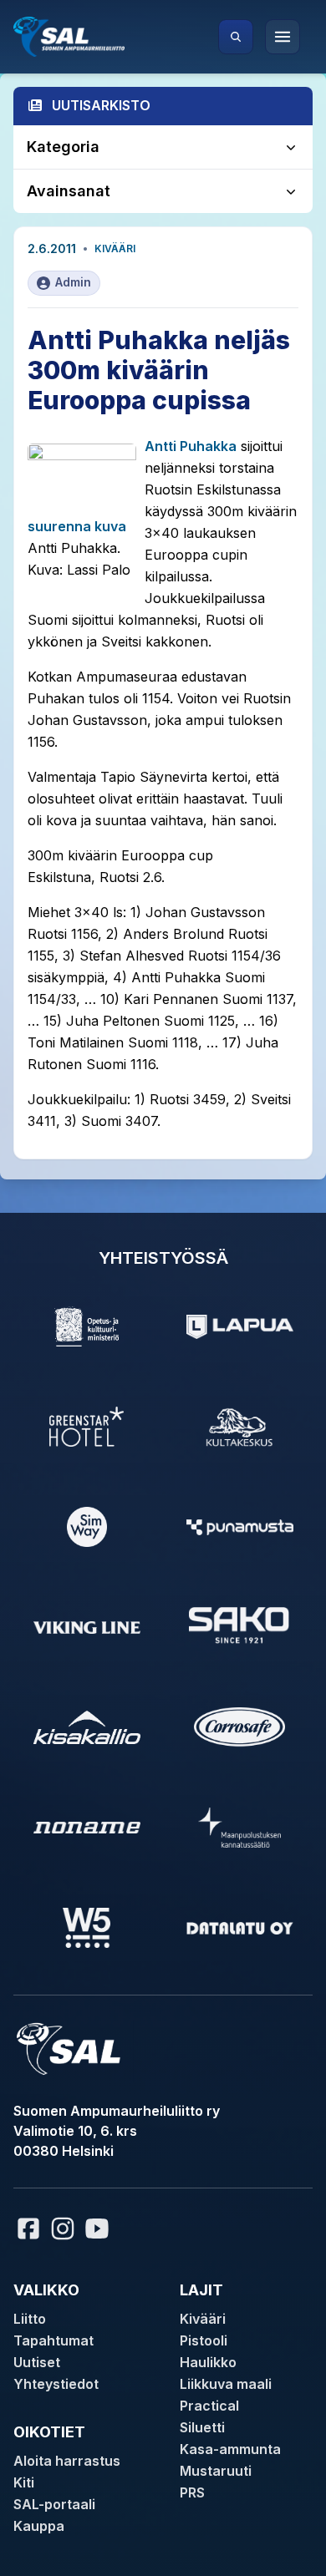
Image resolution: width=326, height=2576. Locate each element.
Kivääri (115, 248)
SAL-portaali (54, 2504)
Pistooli (204, 2340)
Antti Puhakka (191, 446)
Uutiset (37, 2362)
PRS (192, 2492)
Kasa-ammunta (230, 2449)
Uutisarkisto (101, 105)
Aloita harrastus (67, 2461)
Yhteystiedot (56, 2384)
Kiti (24, 2482)
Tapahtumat (53, 2340)
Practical (209, 2406)
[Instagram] (63, 2229)
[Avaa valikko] (283, 37)
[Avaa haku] (236, 37)
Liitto (30, 2319)
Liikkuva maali (226, 2384)
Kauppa (39, 2526)
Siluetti (202, 2427)
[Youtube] (99, 2229)
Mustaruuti (216, 2471)
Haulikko (208, 2362)
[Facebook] (28, 2229)
